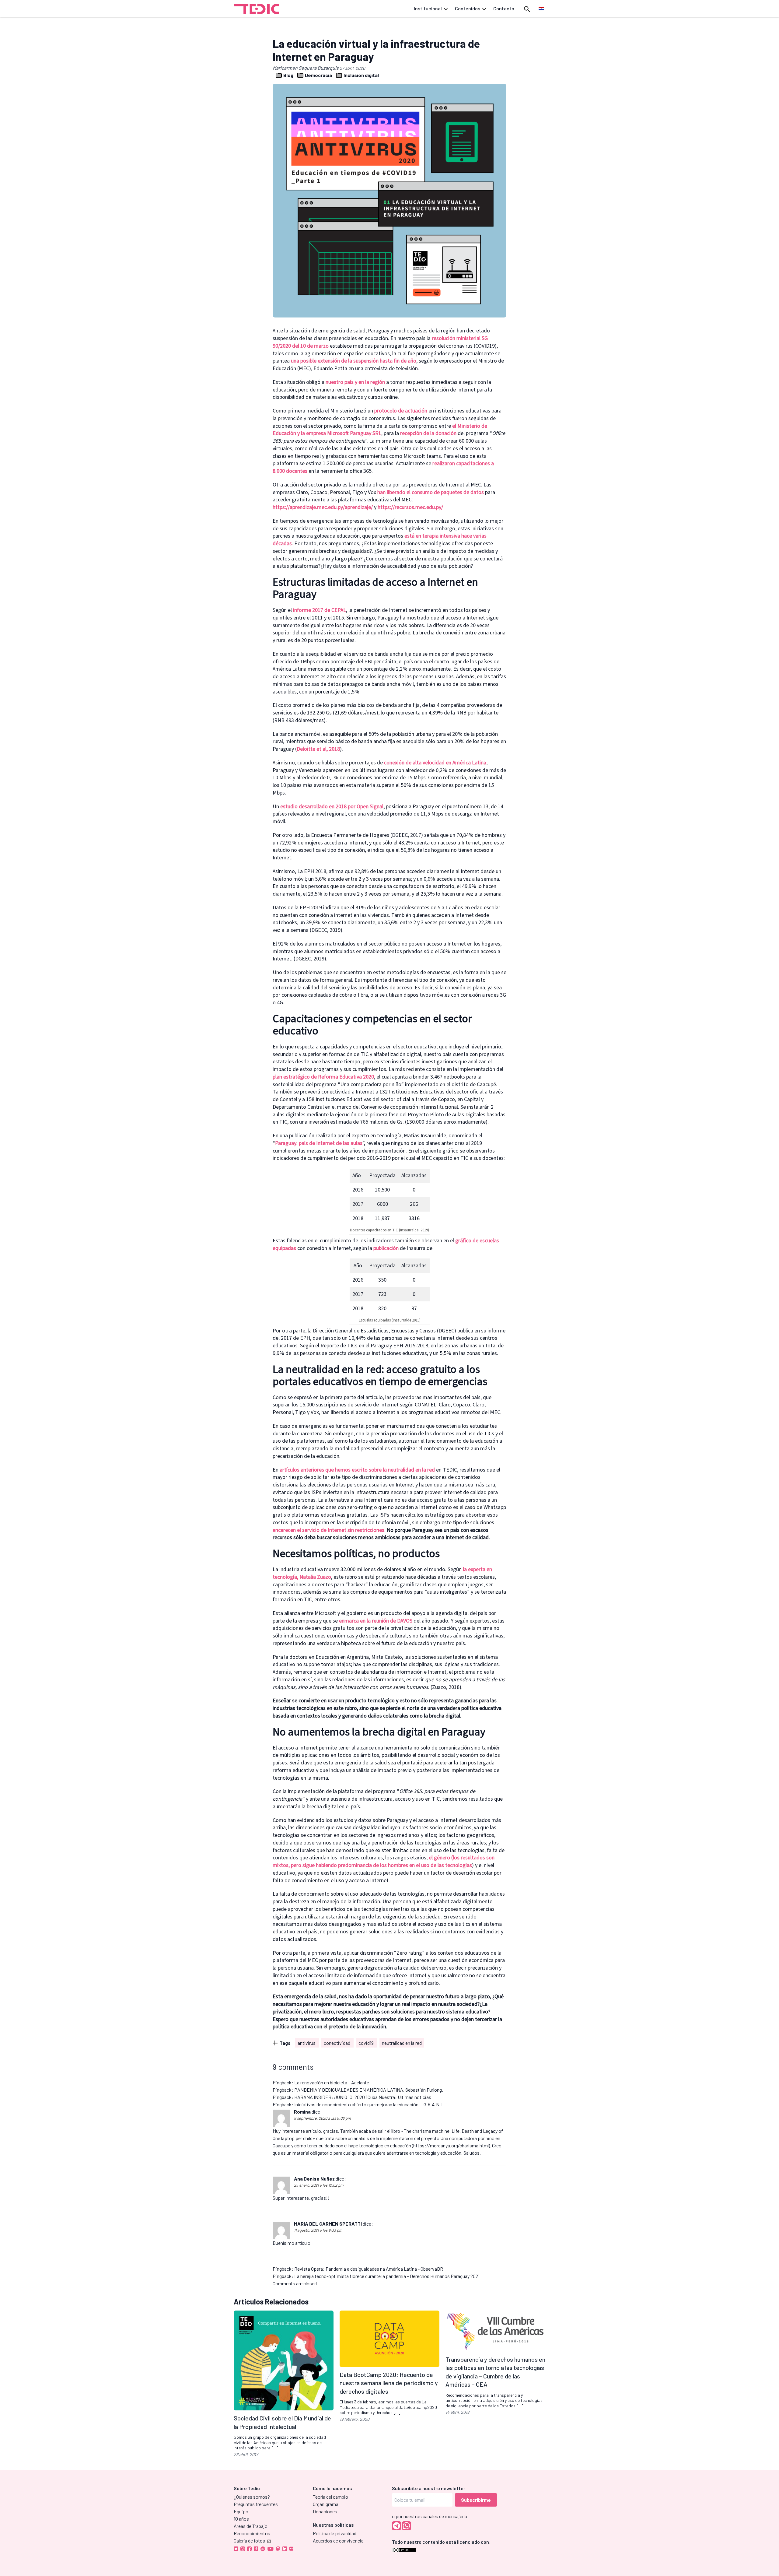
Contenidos (468, 8)
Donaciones (325, 2511)
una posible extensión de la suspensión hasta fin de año (354, 361)
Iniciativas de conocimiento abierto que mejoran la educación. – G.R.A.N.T (369, 2104)
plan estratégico (291, 1077)
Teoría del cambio (330, 2497)
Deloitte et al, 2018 (318, 749)
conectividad (337, 2043)
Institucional (428, 8)
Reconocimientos (252, 2533)
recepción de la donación (428, 433)
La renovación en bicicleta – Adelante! (333, 2082)
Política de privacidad (335, 2533)
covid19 (367, 2043)
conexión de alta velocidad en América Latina (435, 763)
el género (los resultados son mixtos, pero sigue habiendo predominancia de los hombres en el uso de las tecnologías (384, 1862)
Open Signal (370, 807)
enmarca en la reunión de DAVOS (376, 1621)
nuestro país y (342, 382)
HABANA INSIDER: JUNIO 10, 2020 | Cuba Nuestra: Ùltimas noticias (363, 2097)
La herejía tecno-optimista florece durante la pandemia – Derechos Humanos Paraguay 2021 (387, 2276)
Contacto (504, 8)
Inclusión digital (361, 75)
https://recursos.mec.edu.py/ (410, 507)
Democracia (318, 75)
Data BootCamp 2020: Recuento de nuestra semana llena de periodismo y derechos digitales (389, 2383)
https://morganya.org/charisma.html (451, 2145)
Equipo (241, 2511)
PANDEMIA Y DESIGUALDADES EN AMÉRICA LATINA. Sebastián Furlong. (369, 2090)
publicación (386, 1248)
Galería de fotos (249, 2541)
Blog (288, 75)
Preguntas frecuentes (256, 2504)
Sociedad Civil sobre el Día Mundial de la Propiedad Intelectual (282, 2422)
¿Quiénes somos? (252, 2497)
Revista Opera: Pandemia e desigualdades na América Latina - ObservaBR (369, 2269)
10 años (241, 2519)
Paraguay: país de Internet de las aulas (319, 1143)
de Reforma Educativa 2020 (342, 1077)
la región (374, 382)
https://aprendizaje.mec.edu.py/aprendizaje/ (323, 507)
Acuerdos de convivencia (338, 2541)
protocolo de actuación (401, 411)
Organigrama (326, 2504)
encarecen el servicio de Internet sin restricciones (328, 1530)
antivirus (307, 2043)
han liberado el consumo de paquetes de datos (431, 492)
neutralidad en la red (402, 2043)
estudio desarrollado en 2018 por (318, 807)
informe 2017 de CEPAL (320, 610)
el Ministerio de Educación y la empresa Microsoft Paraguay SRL (380, 430)
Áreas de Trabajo (251, 2526)
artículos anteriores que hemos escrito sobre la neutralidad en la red (357, 1470)
